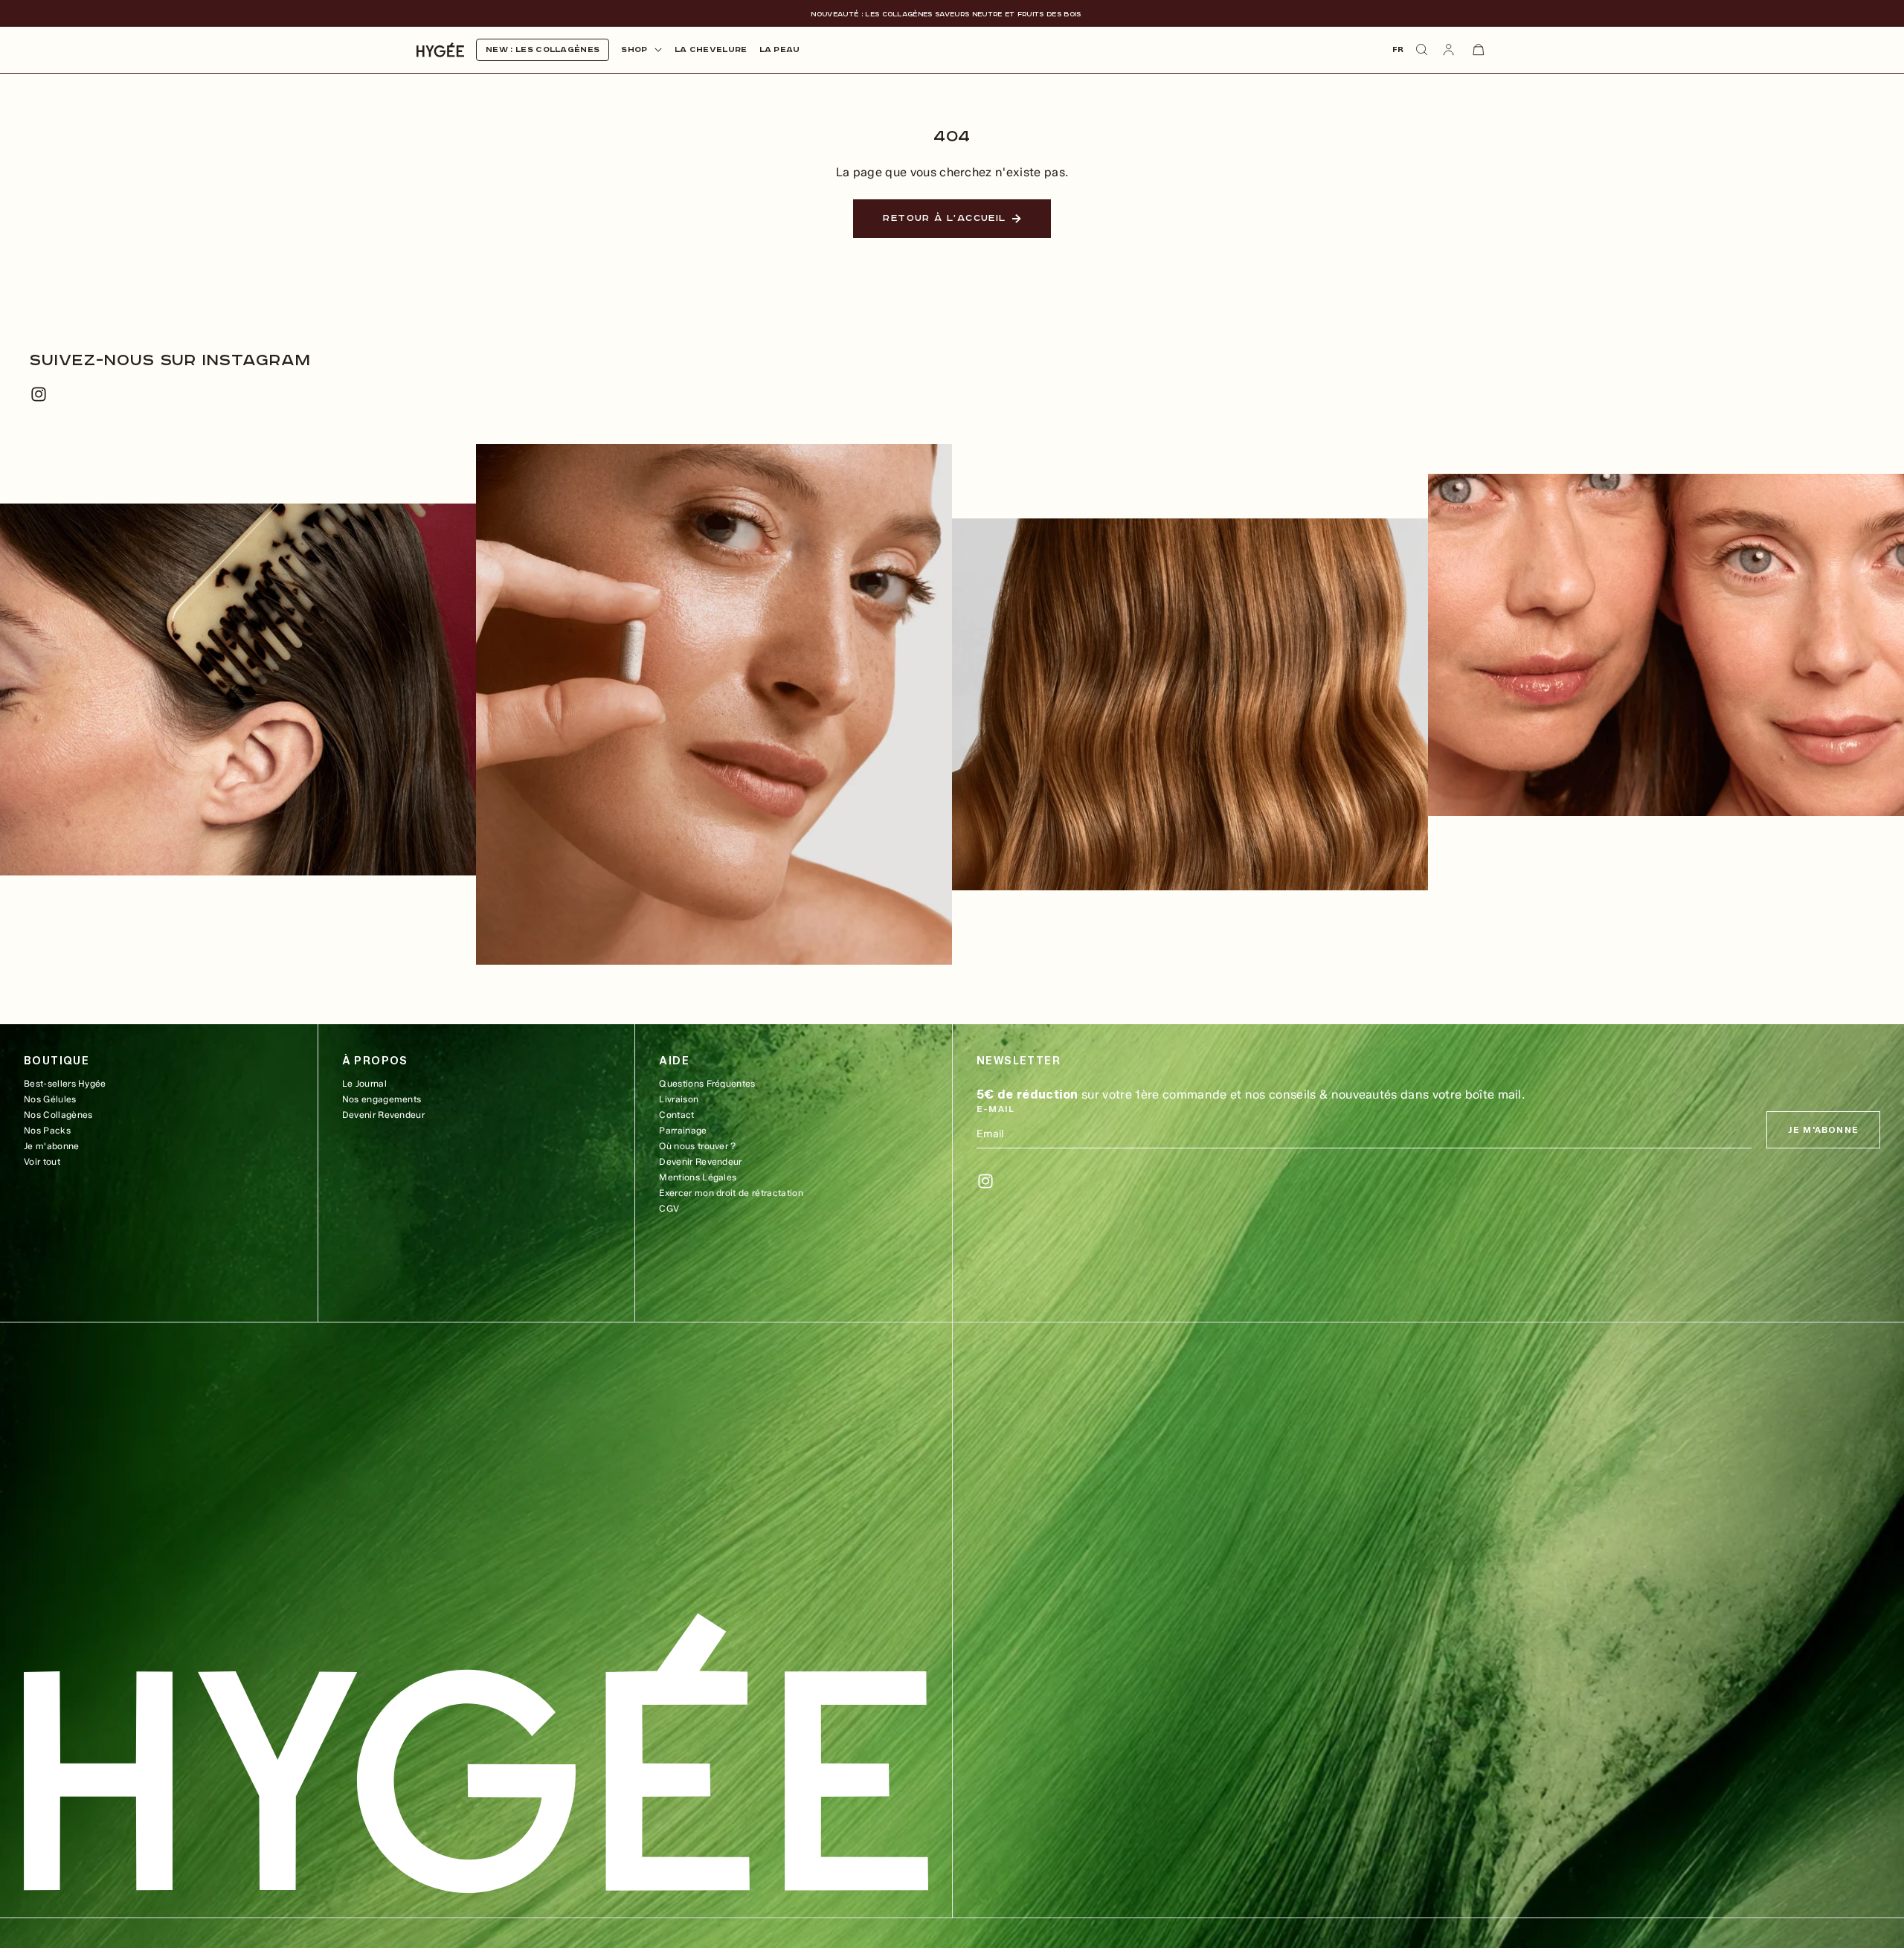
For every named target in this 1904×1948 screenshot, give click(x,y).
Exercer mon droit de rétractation (731, 1193)
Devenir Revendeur (383, 1115)
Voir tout (42, 1161)
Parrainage (683, 1130)
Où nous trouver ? (697, 1146)
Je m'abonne (52, 1146)
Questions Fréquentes (707, 1083)
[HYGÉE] (476, 1753)
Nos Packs (47, 1130)
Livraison (679, 1099)
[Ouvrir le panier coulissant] (1479, 50)
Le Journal (364, 1083)
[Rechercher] (1422, 50)
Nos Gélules (50, 1099)
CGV (669, 1208)
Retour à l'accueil (944, 218)
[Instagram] (39, 394)
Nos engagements (382, 1099)
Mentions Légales (698, 1177)
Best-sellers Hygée (65, 1083)
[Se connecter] (1449, 50)
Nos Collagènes (58, 1115)
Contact (676, 1115)
